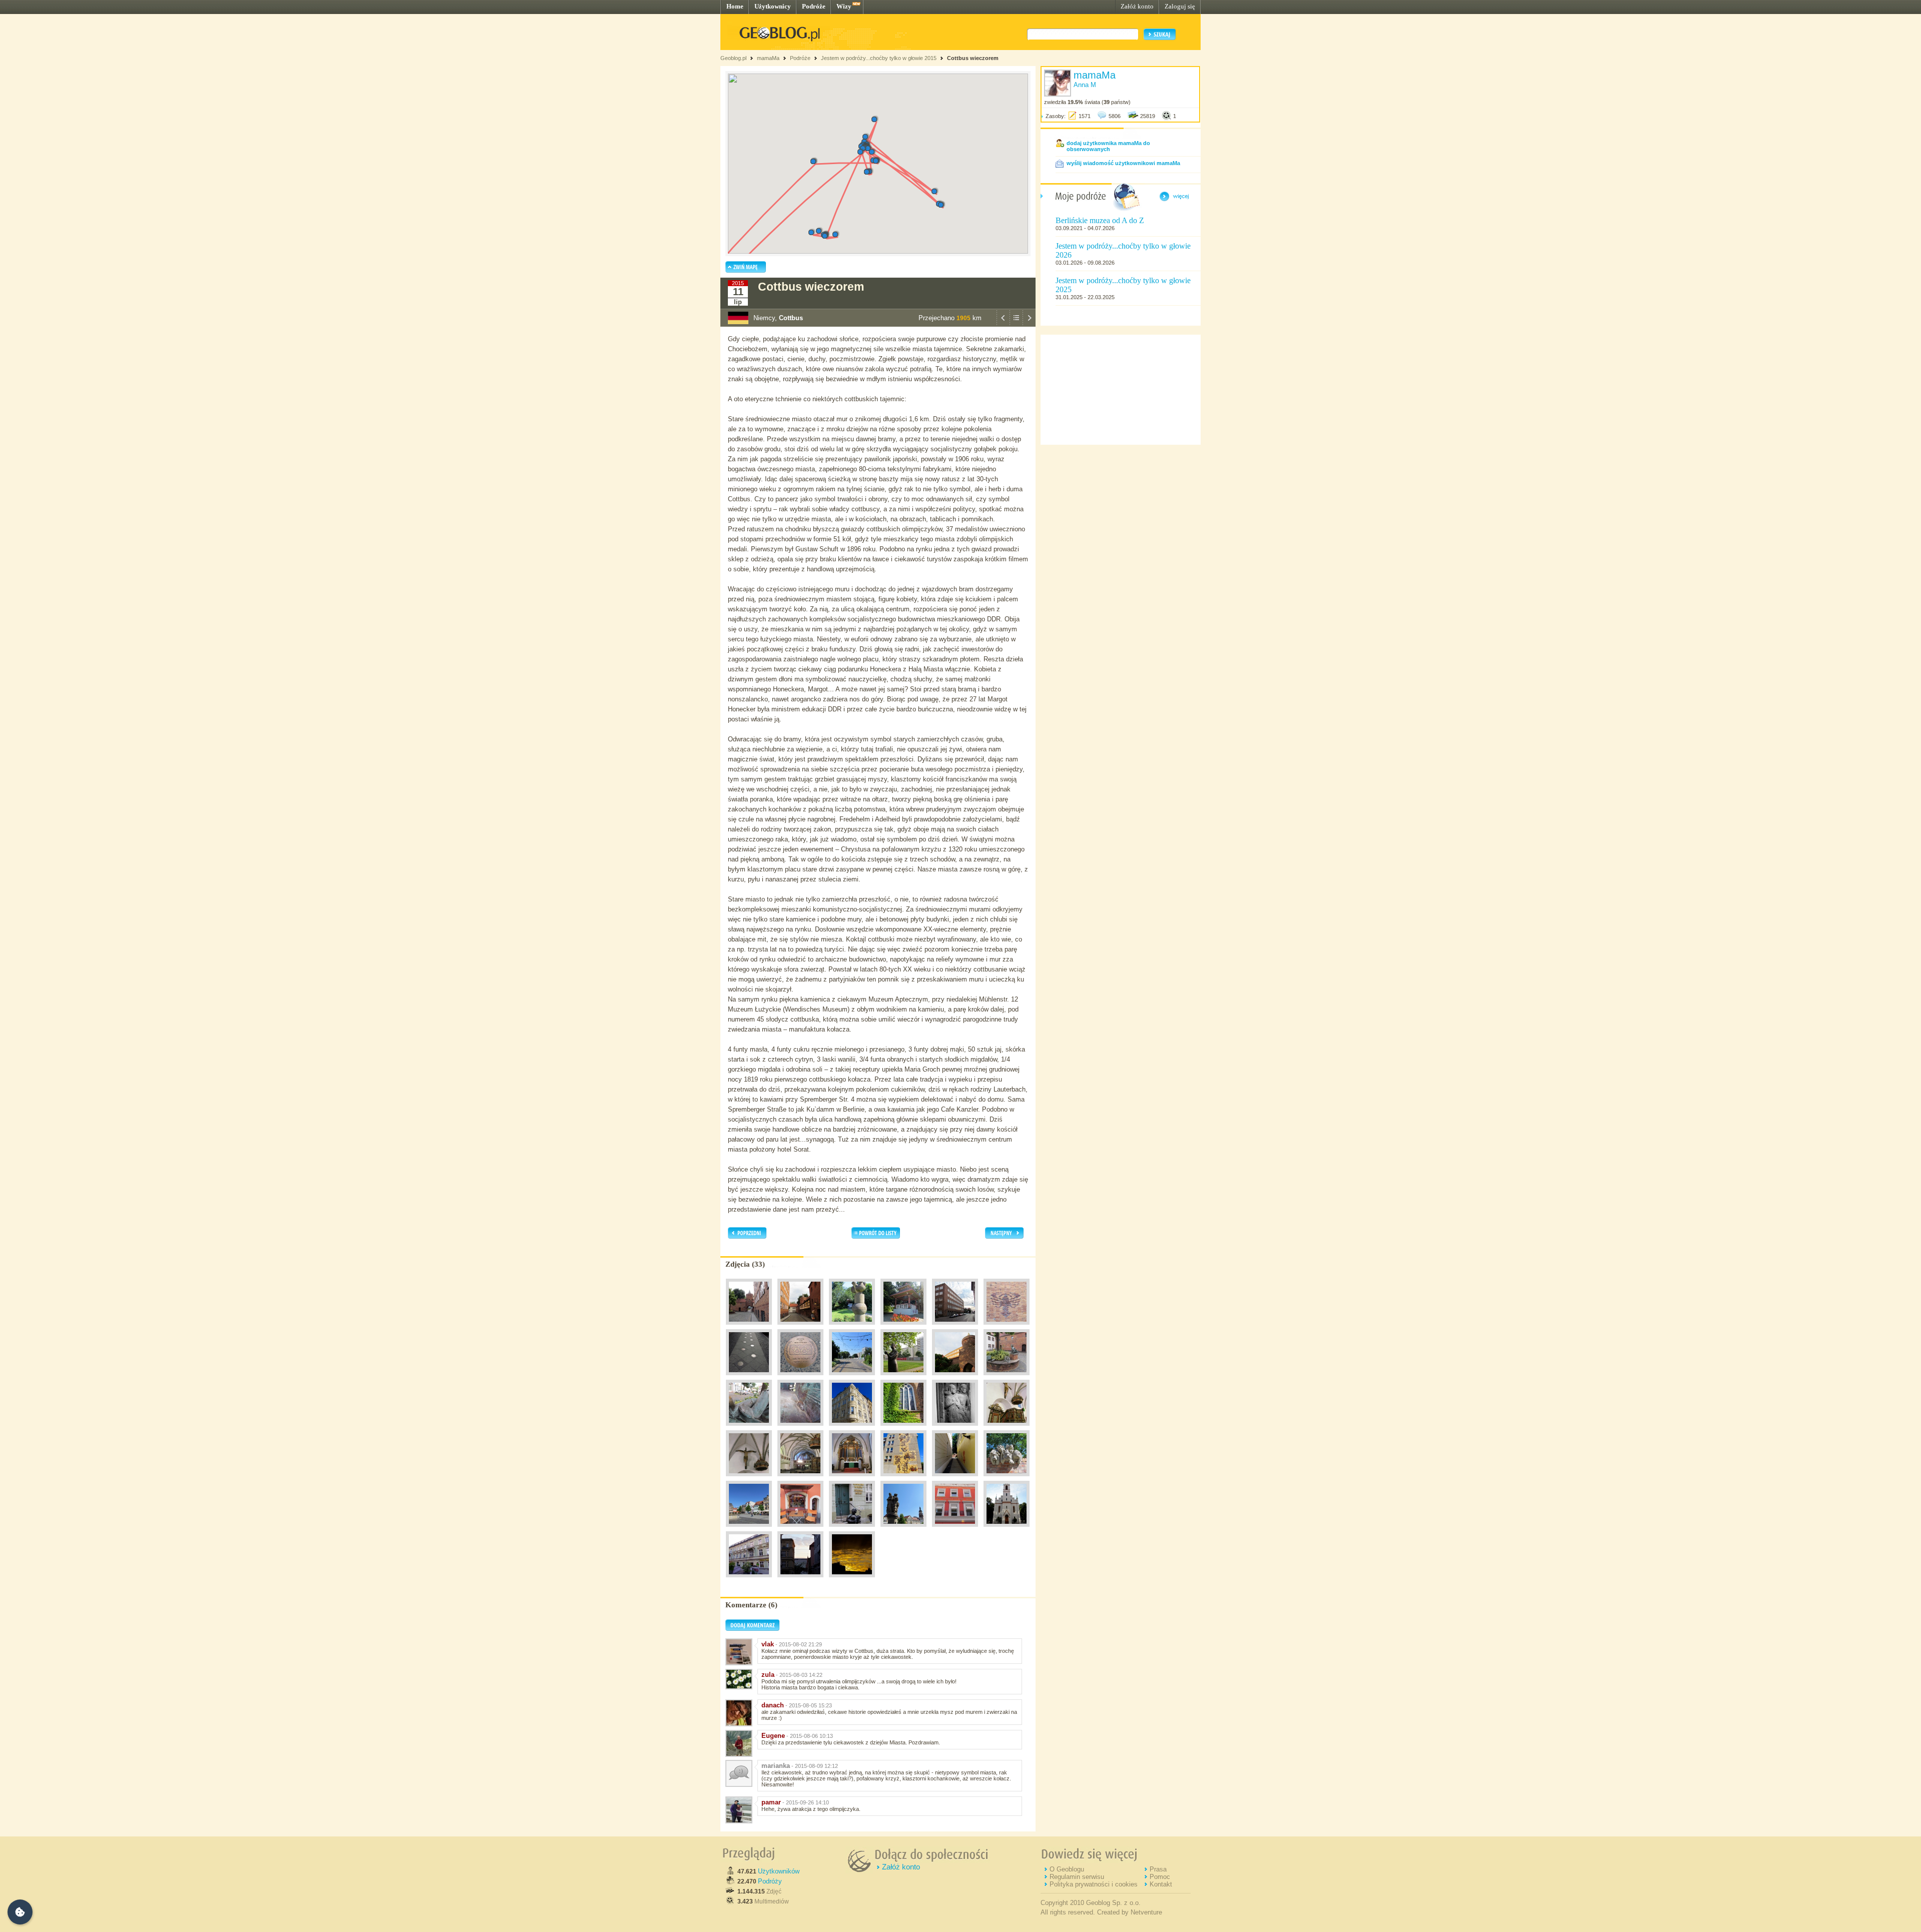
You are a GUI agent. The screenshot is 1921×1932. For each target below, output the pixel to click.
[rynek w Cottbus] (749, 1529)
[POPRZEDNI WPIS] (1003, 324)
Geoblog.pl (733, 58)
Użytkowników (779, 1871)
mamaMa (768, 58)
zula (768, 1675)
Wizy (844, 6)
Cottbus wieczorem (973, 58)
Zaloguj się (1180, 6)
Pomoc (1160, 1877)
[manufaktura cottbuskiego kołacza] (955, 1529)
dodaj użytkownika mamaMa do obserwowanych (1108, 146)
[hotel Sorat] (749, 1580)
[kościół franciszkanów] (903, 1428)
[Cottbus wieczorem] (852, 1580)
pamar (771, 1802)
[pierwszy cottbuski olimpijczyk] (800, 1378)
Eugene (773, 1736)
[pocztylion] (1007, 1378)
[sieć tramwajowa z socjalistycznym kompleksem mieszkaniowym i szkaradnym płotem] (852, 1378)
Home (735, 6)
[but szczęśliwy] (749, 1428)
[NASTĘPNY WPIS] (1029, 324)
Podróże (814, 6)
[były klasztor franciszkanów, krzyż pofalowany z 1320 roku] (749, 1479)
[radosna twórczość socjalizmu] (903, 1479)
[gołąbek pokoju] (852, 1327)
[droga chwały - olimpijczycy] (749, 1378)
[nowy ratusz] (955, 1327)
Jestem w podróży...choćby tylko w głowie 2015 (879, 58)
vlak (768, 1644)
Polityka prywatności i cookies (1094, 1884)
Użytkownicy (773, 6)
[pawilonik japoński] (903, 1327)
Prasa (1158, 1869)
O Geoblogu (1067, 1869)
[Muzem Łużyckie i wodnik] (852, 1529)
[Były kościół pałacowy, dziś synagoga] (1007, 1529)
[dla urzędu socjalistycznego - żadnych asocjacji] (1007, 1479)
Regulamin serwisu (1077, 1877)
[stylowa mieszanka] (800, 1580)
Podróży (770, 1881)
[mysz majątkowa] (800, 1428)
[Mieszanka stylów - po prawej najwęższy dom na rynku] (852, 1428)
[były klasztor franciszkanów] (1007, 1428)
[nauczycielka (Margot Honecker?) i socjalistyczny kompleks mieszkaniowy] (903, 1378)
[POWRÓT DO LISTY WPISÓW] (1016, 324)
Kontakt (1161, 1884)
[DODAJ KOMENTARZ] (752, 1629)
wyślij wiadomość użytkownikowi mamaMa (1123, 163)
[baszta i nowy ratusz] (955, 1378)
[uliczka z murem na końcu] (955, 1479)
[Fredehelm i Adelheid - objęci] (955, 1428)
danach (773, 1705)
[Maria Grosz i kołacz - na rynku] (903, 1529)
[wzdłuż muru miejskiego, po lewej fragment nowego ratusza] (800, 1327)
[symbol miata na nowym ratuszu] (1007, 1327)
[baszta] (749, 1327)
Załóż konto (1137, 6)
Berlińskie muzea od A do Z (1100, 220)
